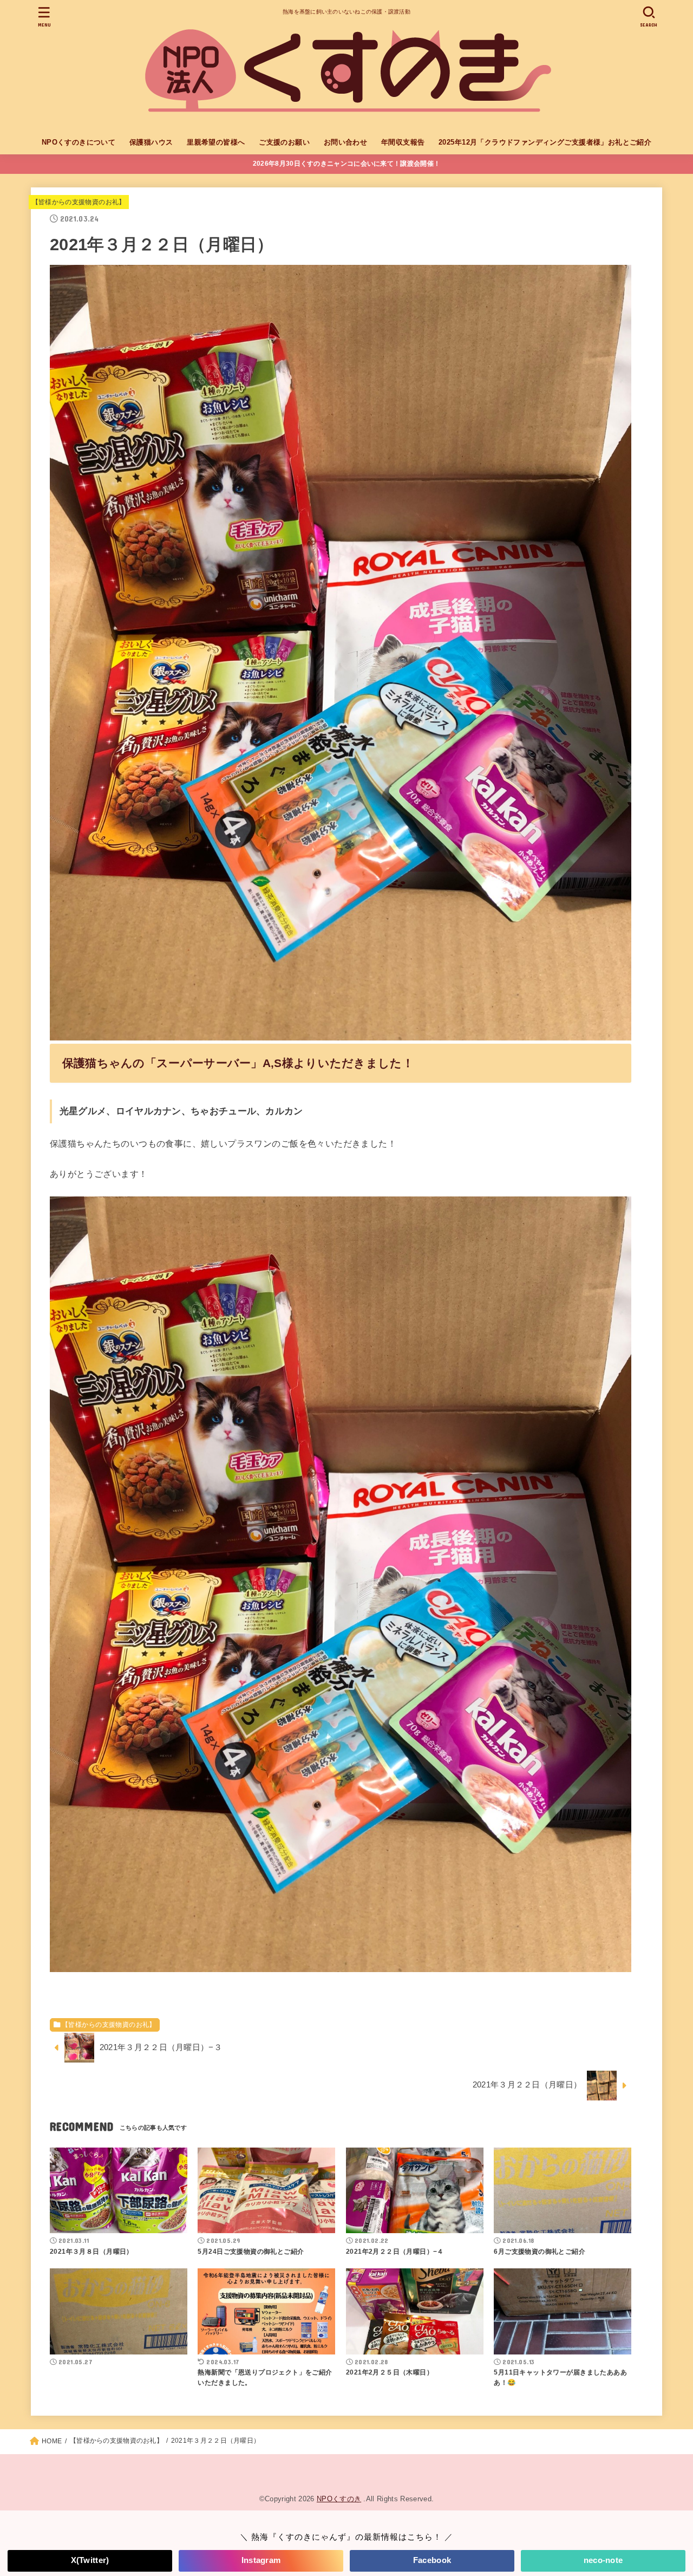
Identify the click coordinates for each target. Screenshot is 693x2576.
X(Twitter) (90, 2560)
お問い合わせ (345, 142)
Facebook (432, 2560)
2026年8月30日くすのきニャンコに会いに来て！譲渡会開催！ (346, 164)
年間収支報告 (403, 142)
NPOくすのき (339, 2499)
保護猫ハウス (151, 142)
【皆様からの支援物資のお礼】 (79, 202)
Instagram (261, 2560)
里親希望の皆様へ (216, 142)
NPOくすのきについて (79, 142)
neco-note (603, 2560)
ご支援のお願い (284, 142)
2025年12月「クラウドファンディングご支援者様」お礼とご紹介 (545, 142)
